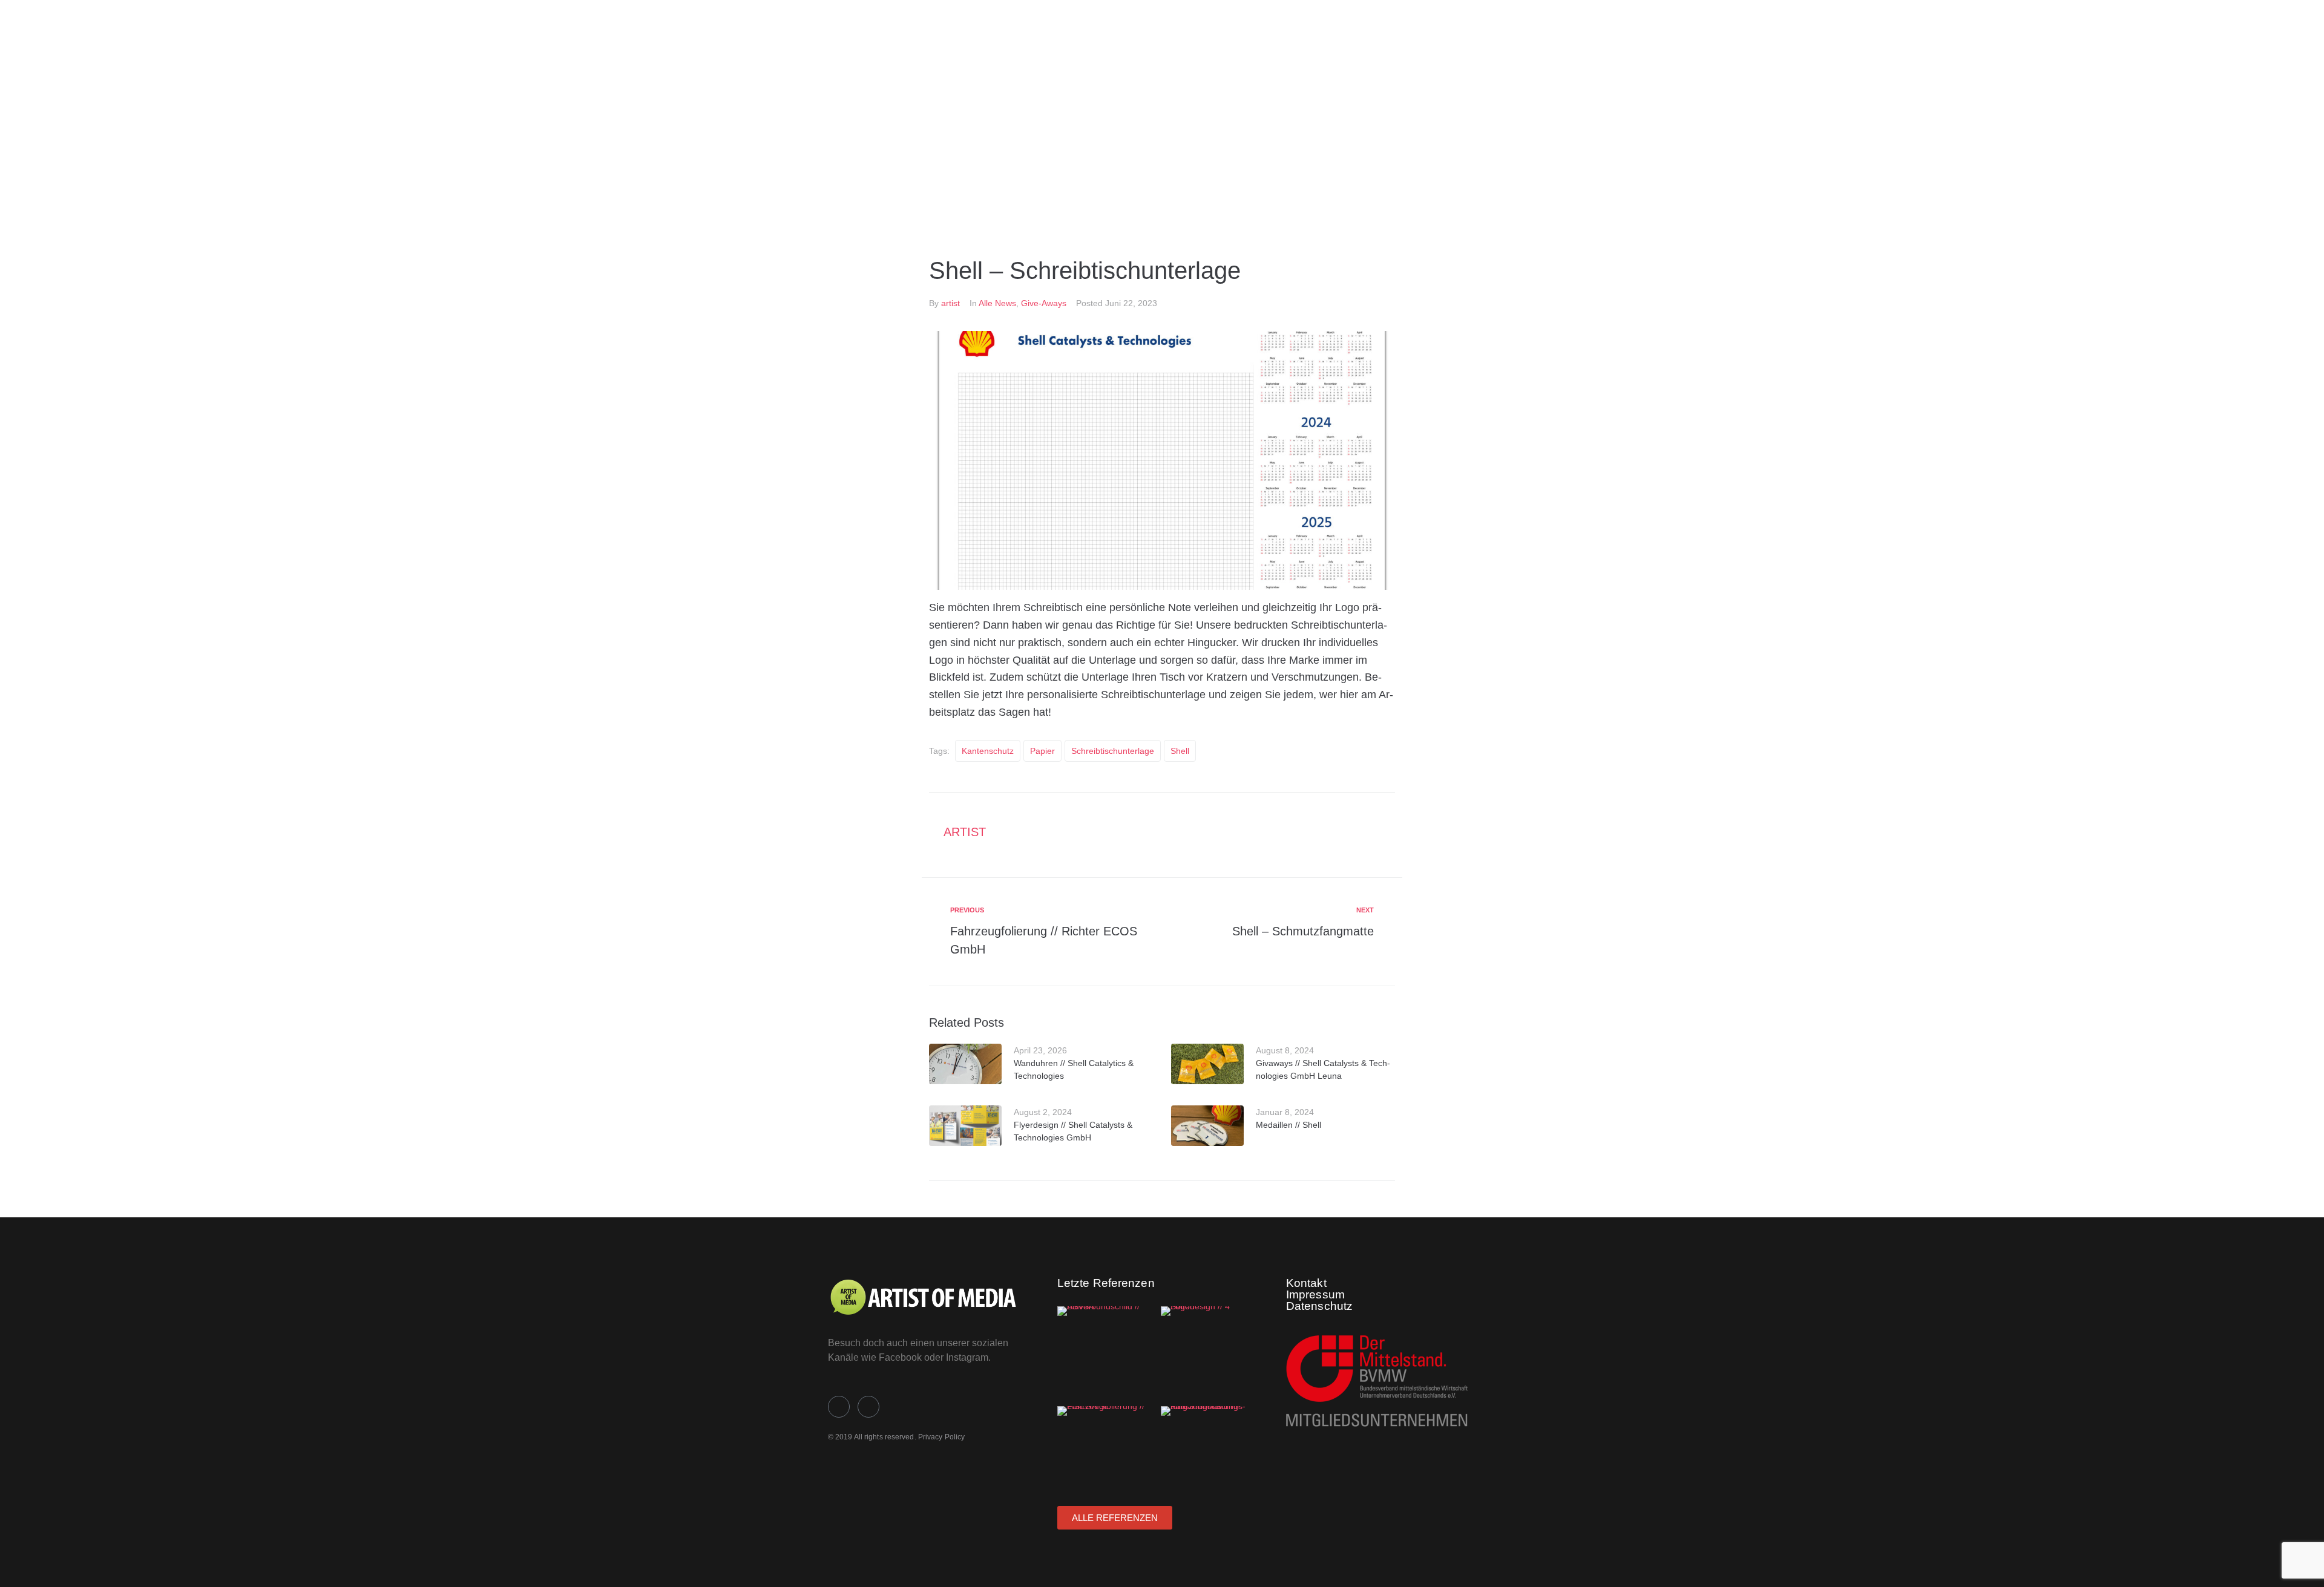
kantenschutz (988, 751)
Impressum (1315, 1294)
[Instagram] (868, 1407)
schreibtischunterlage (1113, 751)
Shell (1180, 751)
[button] (1026, 187)
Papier (1042, 751)
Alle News (997, 303)
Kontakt (1306, 1283)
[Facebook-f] (839, 1407)
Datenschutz (1319, 1306)
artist (950, 303)
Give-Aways (1044, 303)
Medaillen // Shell (1288, 1125)
